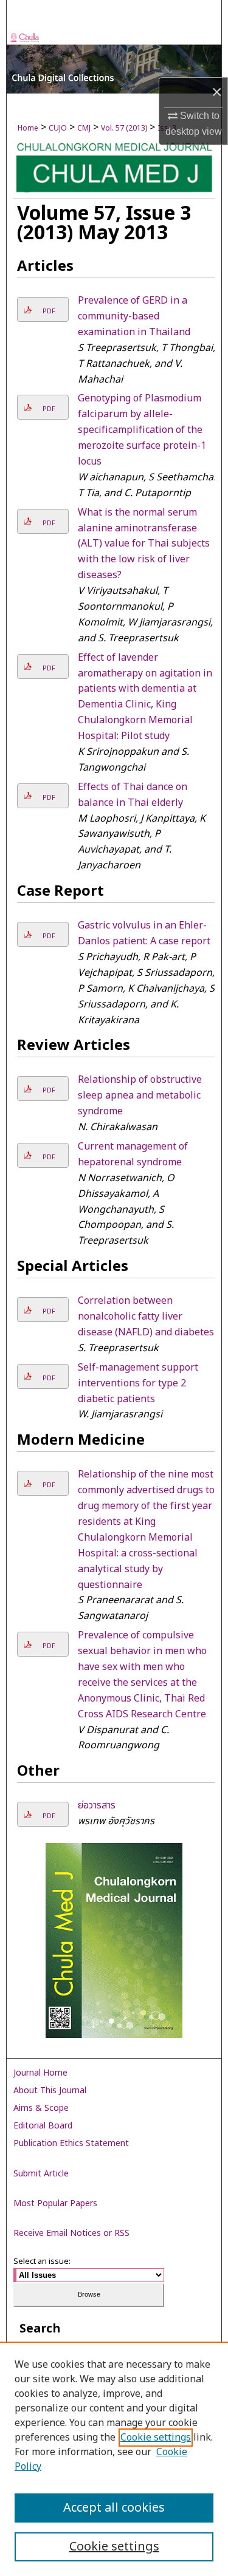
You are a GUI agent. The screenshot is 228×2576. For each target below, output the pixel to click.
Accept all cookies (114, 2508)
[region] (114, 2459)
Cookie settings (156, 2438)
